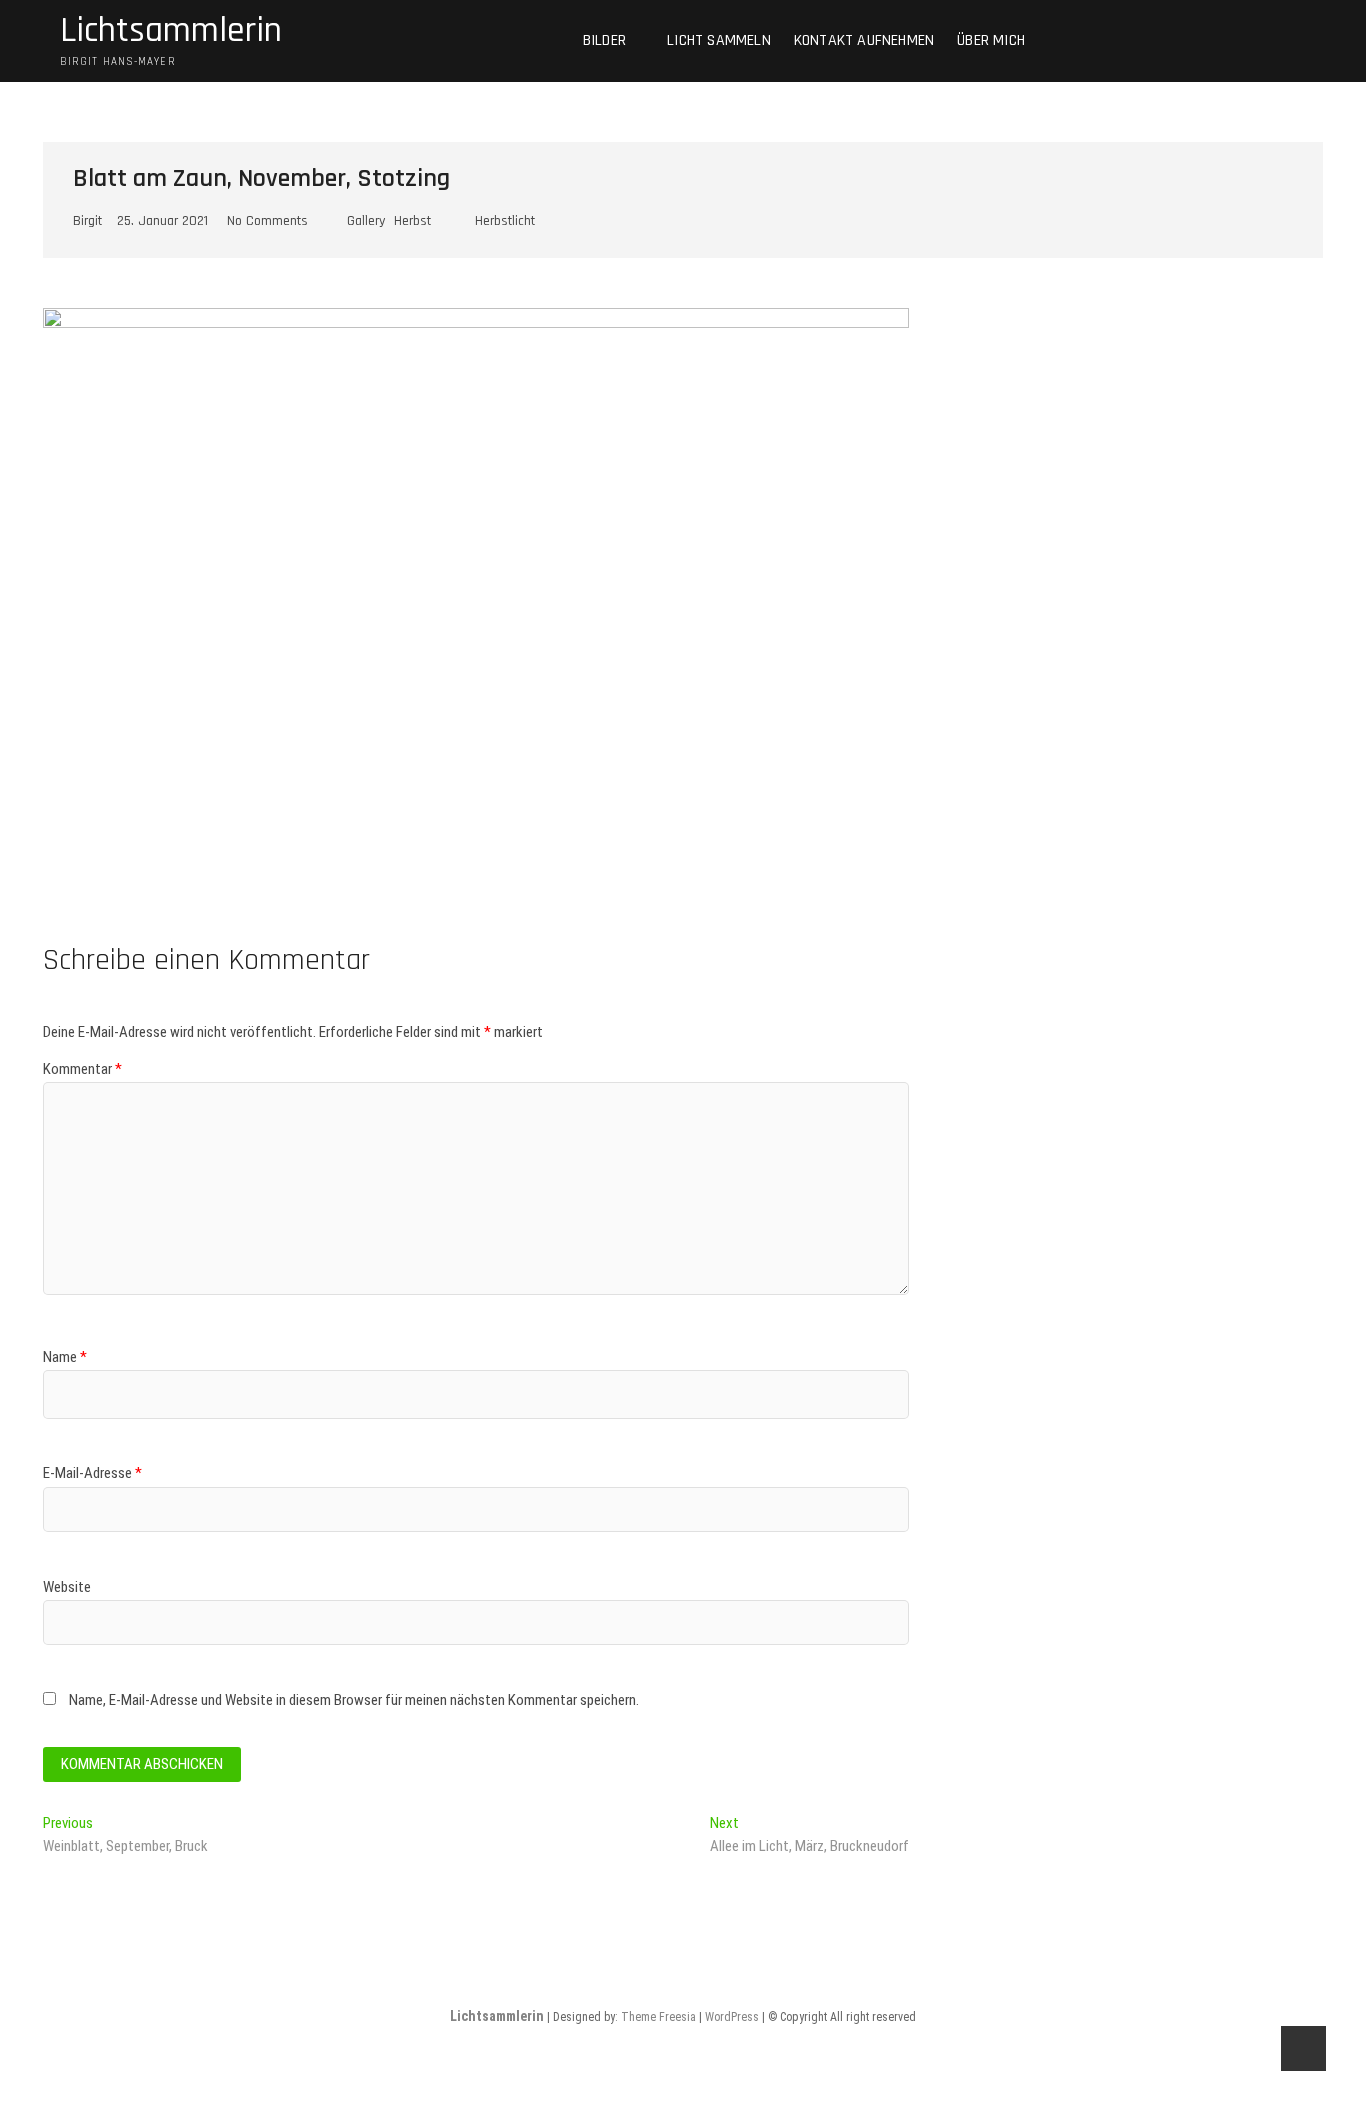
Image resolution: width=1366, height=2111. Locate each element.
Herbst (412, 221)
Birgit (87, 221)
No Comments (267, 221)
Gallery (366, 221)
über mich (991, 40)
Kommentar (82, 1069)
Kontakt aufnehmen (864, 40)
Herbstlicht (505, 221)
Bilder (604, 40)
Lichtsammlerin (171, 31)
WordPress (732, 2017)
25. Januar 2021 (162, 221)
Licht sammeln (719, 40)
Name (65, 1357)
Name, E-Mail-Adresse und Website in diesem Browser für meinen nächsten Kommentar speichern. (354, 1700)
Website (67, 1587)
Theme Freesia (658, 2017)
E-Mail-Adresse (92, 1473)
